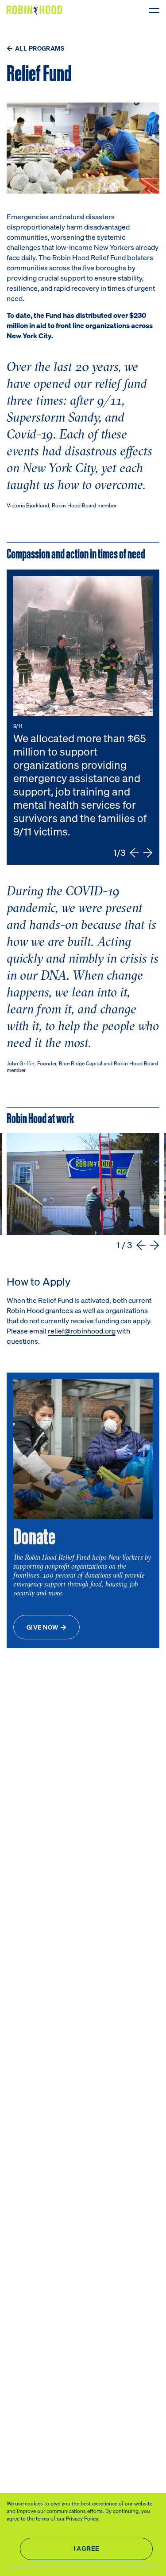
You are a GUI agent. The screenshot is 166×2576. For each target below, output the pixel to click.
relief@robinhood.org (82, 1331)
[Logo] (36, 10)
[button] (134, 853)
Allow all (86, 2549)
